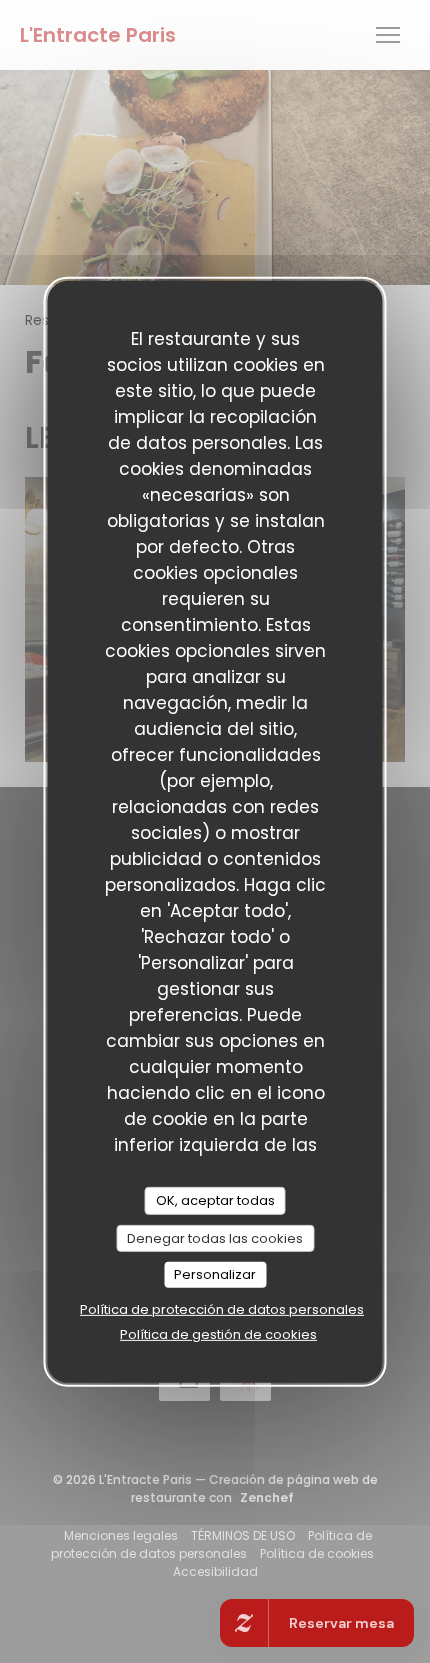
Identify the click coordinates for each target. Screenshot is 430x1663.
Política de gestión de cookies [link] (218, 1334)
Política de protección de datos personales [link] (222, 1309)
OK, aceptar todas (215, 1200)
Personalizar (215, 1274)
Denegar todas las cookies (215, 1237)
